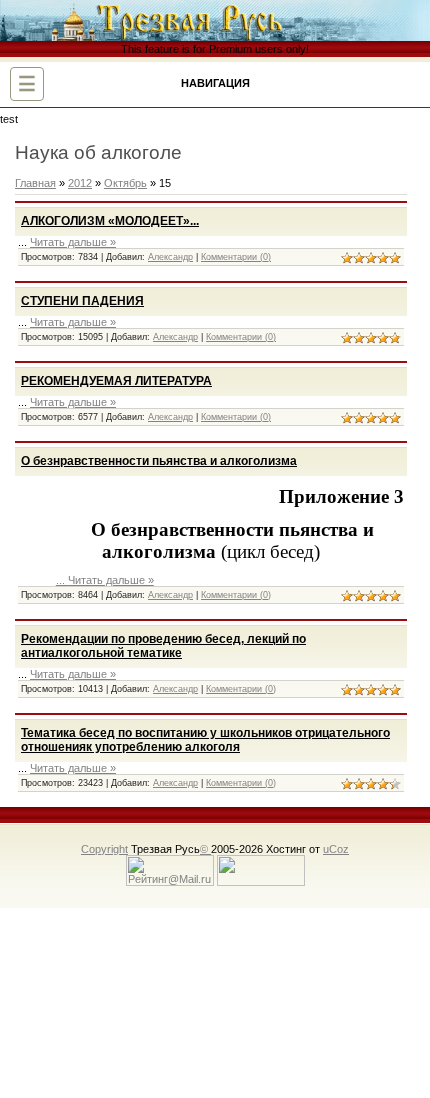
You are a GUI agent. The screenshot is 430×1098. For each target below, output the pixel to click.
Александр (170, 257)
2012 (80, 183)
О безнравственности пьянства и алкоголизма (159, 461)
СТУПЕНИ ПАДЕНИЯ (82, 301)
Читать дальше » (73, 242)
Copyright (104, 849)
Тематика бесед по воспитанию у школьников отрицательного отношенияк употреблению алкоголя (205, 740)
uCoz (336, 849)
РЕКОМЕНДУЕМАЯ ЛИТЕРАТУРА (116, 381)
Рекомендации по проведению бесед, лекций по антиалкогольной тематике (163, 646)
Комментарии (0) (236, 257)
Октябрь (125, 183)
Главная (35, 183)
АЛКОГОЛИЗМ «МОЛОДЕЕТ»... (110, 221)
